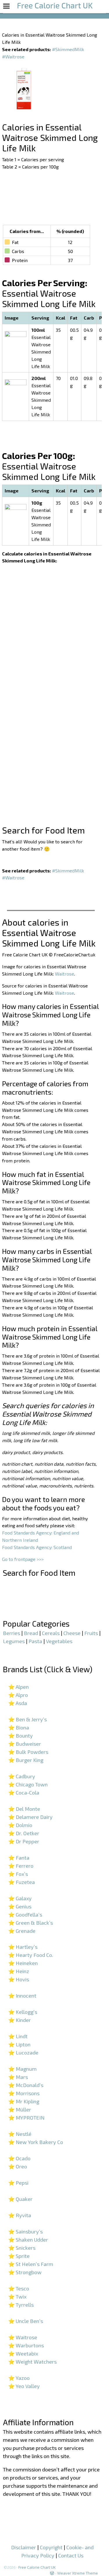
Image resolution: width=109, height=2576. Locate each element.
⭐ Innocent (22, 1996)
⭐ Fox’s (18, 1874)
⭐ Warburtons (26, 2345)
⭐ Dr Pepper (24, 1841)
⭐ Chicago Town (28, 1784)
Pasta (35, 1641)
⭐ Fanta (19, 1858)
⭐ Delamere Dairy (30, 1817)
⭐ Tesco (19, 2288)
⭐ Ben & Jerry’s (27, 1719)
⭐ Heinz (19, 1971)
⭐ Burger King (26, 1760)
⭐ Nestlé (20, 2134)
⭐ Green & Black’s (31, 1923)
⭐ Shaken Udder (28, 2240)
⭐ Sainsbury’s (25, 2231)
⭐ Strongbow (25, 2272)
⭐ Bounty (20, 1736)
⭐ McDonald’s (26, 2085)
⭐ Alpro (18, 1695)
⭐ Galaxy (20, 1898)
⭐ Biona (19, 1727)
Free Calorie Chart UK (37, 2567)
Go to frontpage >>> (23, 1559)
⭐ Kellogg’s (23, 2012)
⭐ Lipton (19, 2044)
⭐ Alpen (18, 1687)
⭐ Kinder (19, 2020)
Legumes (14, 1641)
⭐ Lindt (18, 2036)
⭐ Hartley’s (23, 1947)
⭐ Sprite (19, 2256)
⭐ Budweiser (25, 1744)
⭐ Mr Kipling (24, 2101)
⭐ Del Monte (24, 1809)
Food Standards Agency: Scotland (37, 1547)
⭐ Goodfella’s (25, 1914)
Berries (11, 1633)
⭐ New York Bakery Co (36, 2142)
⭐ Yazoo (19, 2378)
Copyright (51, 2547)
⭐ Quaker (20, 2199)
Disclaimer (24, 2547)
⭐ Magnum (22, 2069)
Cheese (72, 1633)
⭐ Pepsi (18, 2183)
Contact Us (71, 2555)
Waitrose (65, 974)
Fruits (91, 1633)
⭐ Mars (18, 2077)
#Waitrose (13, 57)
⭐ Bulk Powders (28, 1752)
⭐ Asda (18, 1703)
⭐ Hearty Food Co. (31, 1955)
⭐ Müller (20, 2109)
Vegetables (59, 1641)
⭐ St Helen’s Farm (31, 2264)
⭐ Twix (17, 2297)
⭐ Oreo (18, 2166)
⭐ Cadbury (22, 1776)
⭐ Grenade (22, 1931)
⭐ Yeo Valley (24, 2386)
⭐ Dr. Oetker (24, 1833)
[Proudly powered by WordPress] (52, 2573)
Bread (31, 1633)
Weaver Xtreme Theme (78, 2573)
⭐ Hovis (19, 1979)
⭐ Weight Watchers (32, 2362)
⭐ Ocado (19, 2158)
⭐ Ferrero (21, 1866)
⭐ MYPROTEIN (26, 2118)
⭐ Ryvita (20, 2215)
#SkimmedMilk (68, 49)
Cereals (51, 1633)
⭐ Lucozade (23, 2052)
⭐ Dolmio (20, 1825)
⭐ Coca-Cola (24, 1792)
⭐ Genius (20, 1906)
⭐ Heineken (23, 1963)
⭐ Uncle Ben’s (26, 2321)
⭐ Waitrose (23, 2337)
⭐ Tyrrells (21, 2305)
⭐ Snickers (22, 2248)
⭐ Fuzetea (22, 1882)
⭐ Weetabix (23, 2353)
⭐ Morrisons (24, 2093)
